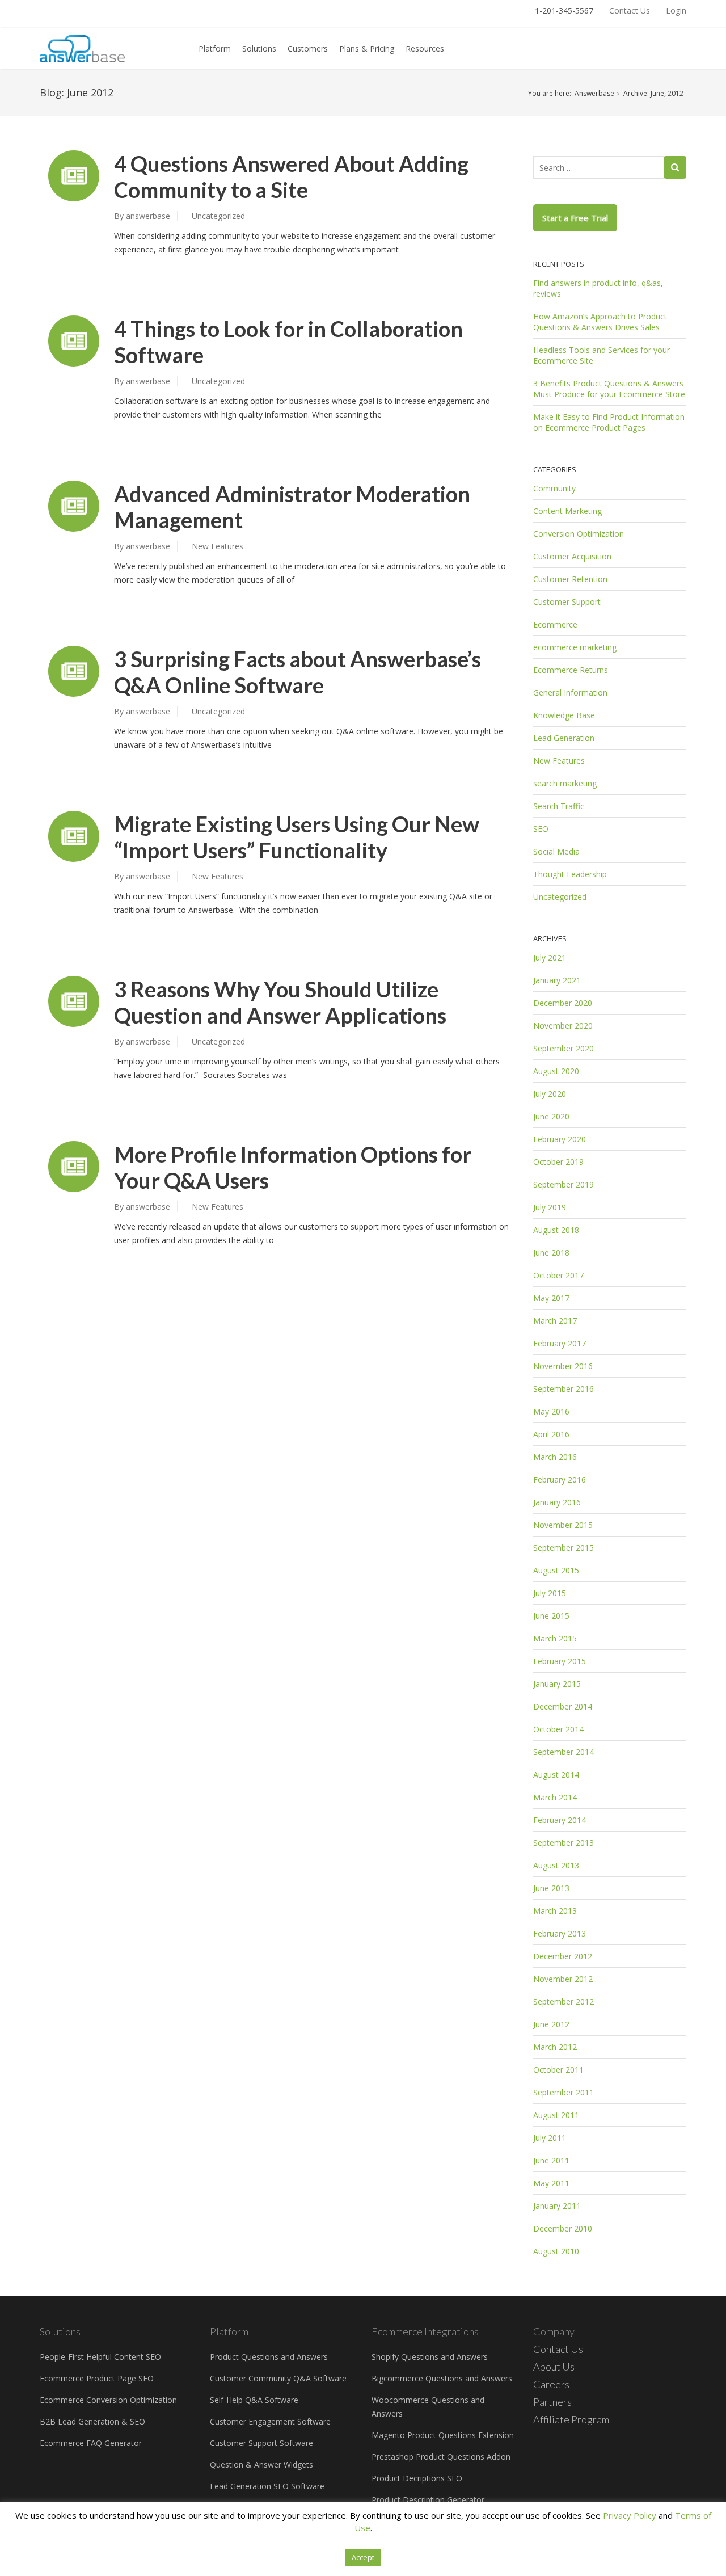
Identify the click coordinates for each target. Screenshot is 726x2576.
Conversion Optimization (579, 534)
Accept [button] (363, 2557)
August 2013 (556, 1865)
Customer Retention (570, 579)
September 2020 (564, 1048)
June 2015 (551, 1616)
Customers (308, 49)
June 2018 (551, 1253)
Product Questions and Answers (269, 2357)
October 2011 (558, 2070)
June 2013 (551, 1888)
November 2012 (563, 1979)
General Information (570, 693)
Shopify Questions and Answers (430, 2357)
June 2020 (551, 1116)
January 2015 (557, 1684)
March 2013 (555, 1911)
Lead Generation (564, 738)
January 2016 (557, 1502)
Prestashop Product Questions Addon (441, 2457)
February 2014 (560, 1820)
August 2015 (556, 1570)
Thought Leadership (570, 874)
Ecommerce (555, 624)
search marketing (565, 783)
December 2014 (563, 1706)
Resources (425, 49)
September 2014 (564, 1752)
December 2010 (563, 2228)
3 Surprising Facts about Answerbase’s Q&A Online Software (297, 672)
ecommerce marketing (575, 647)
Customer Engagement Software (270, 2421)
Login (676, 10)
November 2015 (563, 1525)
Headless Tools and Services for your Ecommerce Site (602, 355)
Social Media (556, 851)
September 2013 (564, 1843)
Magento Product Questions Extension (443, 2435)
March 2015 (555, 1638)
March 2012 (555, 2047)
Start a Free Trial (575, 218)
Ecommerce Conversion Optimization (108, 2400)
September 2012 (564, 2002)
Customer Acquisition (572, 556)
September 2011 (564, 2092)
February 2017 (560, 1343)
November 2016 (563, 1366)
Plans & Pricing (367, 49)
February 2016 (560, 1479)
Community (554, 488)
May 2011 (551, 2183)
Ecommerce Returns (571, 670)
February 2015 (560, 1661)
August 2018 (556, 1230)
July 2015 (550, 1593)
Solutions (259, 49)
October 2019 (558, 1162)
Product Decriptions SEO (417, 2478)
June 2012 (551, 2024)
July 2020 (550, 1094)
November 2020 (563, 1026)
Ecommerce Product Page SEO (97, 2378)
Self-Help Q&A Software (254, 2400)
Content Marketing (567, 511)
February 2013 (560, 1933)
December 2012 (563, 1956)
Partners (552, 2402)
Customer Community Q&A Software (278, 2378)
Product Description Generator (428, 2500)
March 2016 (555, 1457)
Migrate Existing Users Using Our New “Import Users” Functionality (297, 837)
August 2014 (556, 1775)
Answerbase (594, 93)
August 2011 (556, 2115)
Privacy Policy (630, 2515)
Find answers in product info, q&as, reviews (598, 288)
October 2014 (558, 1729)
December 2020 (563, 1003)
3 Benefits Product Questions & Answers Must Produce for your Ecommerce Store (609, 389)
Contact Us (630, 10)
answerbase (148, 216)
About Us (554, 2367)
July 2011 (550, 2138)
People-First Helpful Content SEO (100, 2357)
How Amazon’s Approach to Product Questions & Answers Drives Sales (600, 322)
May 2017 (551, 1298)
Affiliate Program (571, 2419)
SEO (541, 829)
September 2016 (564, 1389)
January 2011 (557, 2206)
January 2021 (557, 980)
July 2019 (550, 1207)
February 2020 (560, 1139)
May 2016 (551, 1411)
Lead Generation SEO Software (267, 2486)
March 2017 (555, 1321)
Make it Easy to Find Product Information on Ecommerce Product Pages (609, 422)
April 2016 (551, 1434)
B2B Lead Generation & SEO (92, 2421)
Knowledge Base (564, 715)
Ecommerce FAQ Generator (91, 2443)
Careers (551, 2384)
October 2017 (558, 1275)
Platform (215, 49)
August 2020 (556, 1071)
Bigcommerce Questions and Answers (442, 2378)
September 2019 (564, 1184)
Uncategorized (218, 216)
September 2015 (564, 1548)
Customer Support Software (261, 2443)
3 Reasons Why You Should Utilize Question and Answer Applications (280, 1002)
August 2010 (556, 2251)
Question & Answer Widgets (261, 2465)
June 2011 (551, 2160)
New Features (218, 546)
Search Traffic (559, 806)
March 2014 (555, 1797)
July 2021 (550, 957)
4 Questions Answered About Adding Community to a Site (291, 176)
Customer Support (567, 602)
